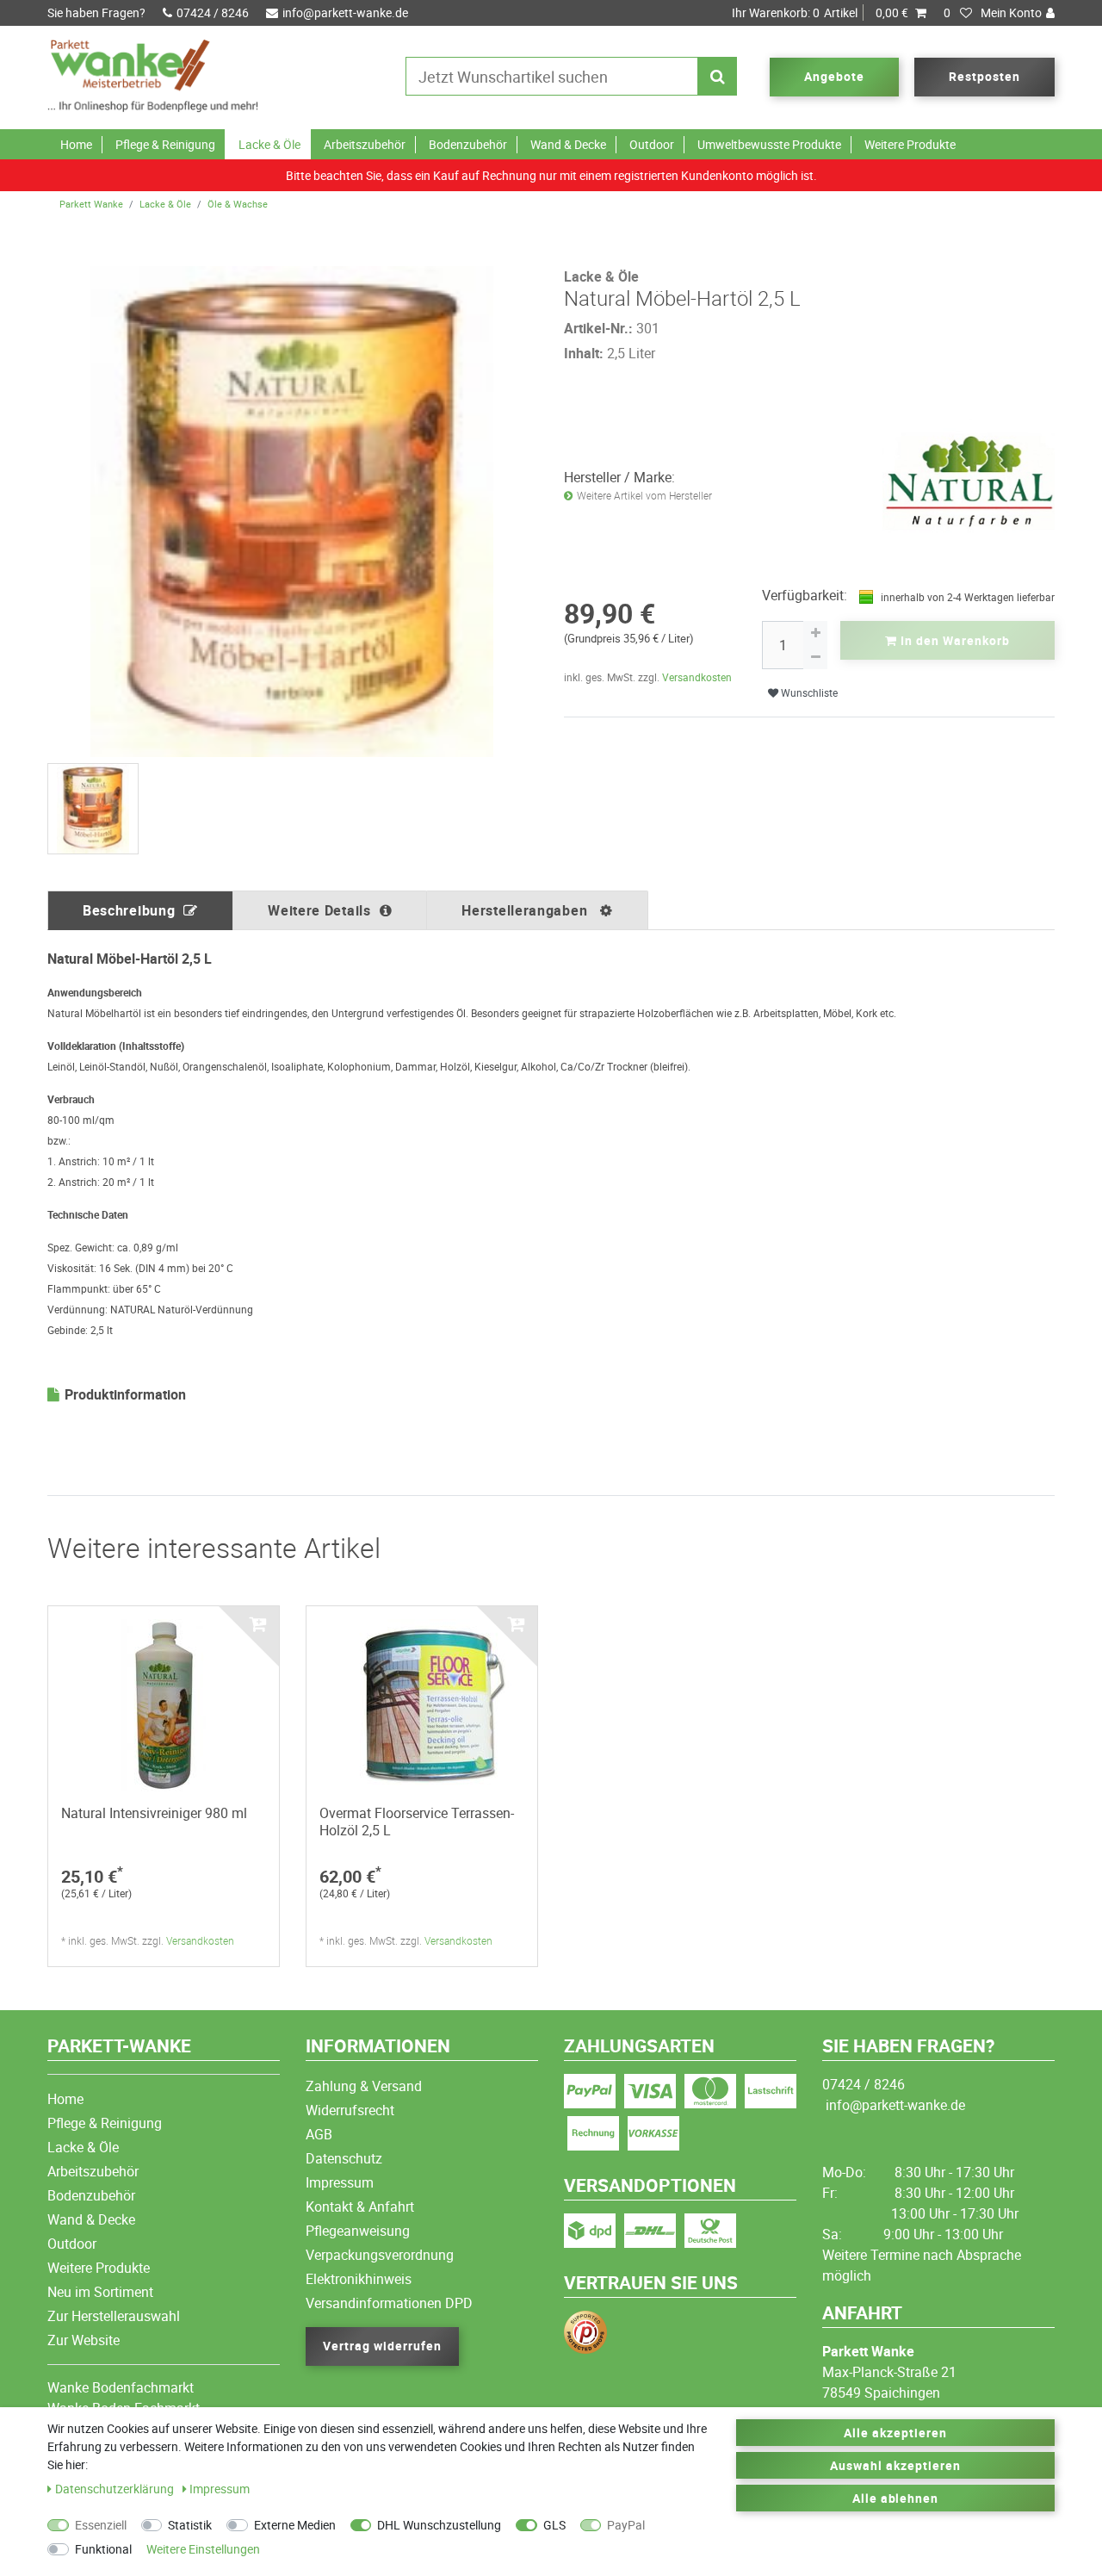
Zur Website (84, 2340)
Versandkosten (697, 677)
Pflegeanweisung (358, 2231)
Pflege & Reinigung (165, 144)
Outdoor (652, 144)
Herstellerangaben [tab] (526, 910)
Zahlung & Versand (364, 2086)
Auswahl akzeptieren (895, 2465)
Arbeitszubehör (365, 144)
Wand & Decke (568, 144)
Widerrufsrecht (350, 2110)
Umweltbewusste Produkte (769, 144)
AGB (319, 2134)
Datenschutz (344, 2158)
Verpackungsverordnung (380, 2255)
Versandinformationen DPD (389, 2303)
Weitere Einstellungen (203, 2549)
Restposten (984, 76)
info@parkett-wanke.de (345, 12)
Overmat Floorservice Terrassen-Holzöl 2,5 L (417, 1822)
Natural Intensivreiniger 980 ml (154, 1813)
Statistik (190, 2525)
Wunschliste (808, 693)
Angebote (834, 76)
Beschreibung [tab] (129, 910)
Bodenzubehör (468, 144)
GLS (554, 2525)
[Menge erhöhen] (815, 633)
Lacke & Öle (269, 144)
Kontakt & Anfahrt (360, 2207)
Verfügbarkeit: (805, 595)
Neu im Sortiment (100, 2292)
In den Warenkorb (953, 640)
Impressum (340, 2182)
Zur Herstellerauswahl (114, 2316)
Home (76, 144)
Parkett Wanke (91, 204)
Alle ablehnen (896, 2498)
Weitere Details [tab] (319, 910)
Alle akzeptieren (895, 2433)
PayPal (626, 2525)
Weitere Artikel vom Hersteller (644, 496)
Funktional (103, 2549)
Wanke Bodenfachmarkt (121, 2387)
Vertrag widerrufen (382, 2346)
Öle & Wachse (238, 204)
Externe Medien (295, 2525)
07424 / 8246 (213, 12)
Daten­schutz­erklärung (116, 2489)
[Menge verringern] (815, 657)
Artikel (820, 12)
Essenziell (101, 2525)
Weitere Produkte (910, 144)
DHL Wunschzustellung (439, 2525)
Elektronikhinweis (359, 2279)
